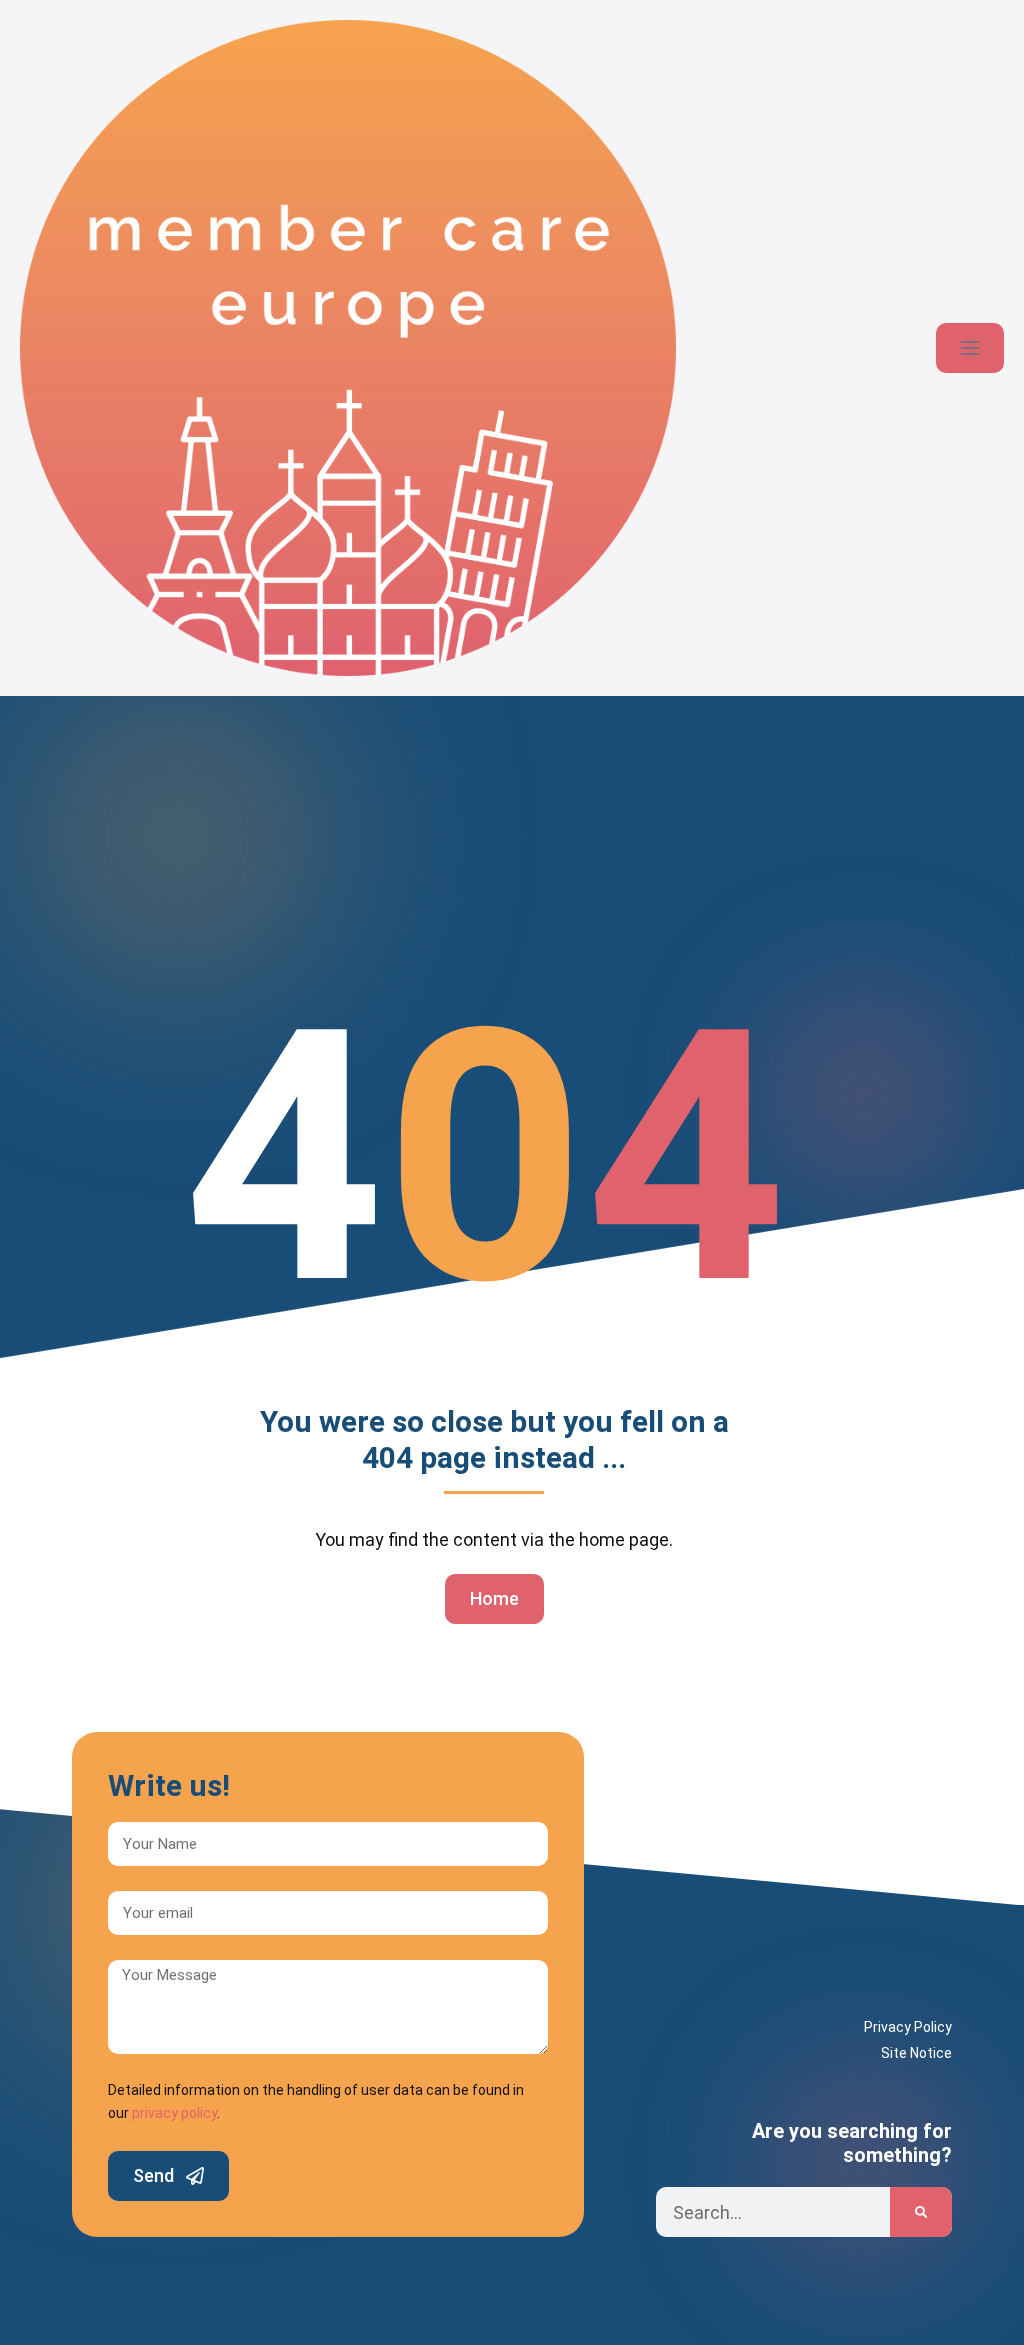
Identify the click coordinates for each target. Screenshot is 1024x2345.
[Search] (921, 2212)
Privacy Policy (908, 2027)
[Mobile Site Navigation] (970, 348)
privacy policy (174, 2113)
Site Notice (916, 2053)
